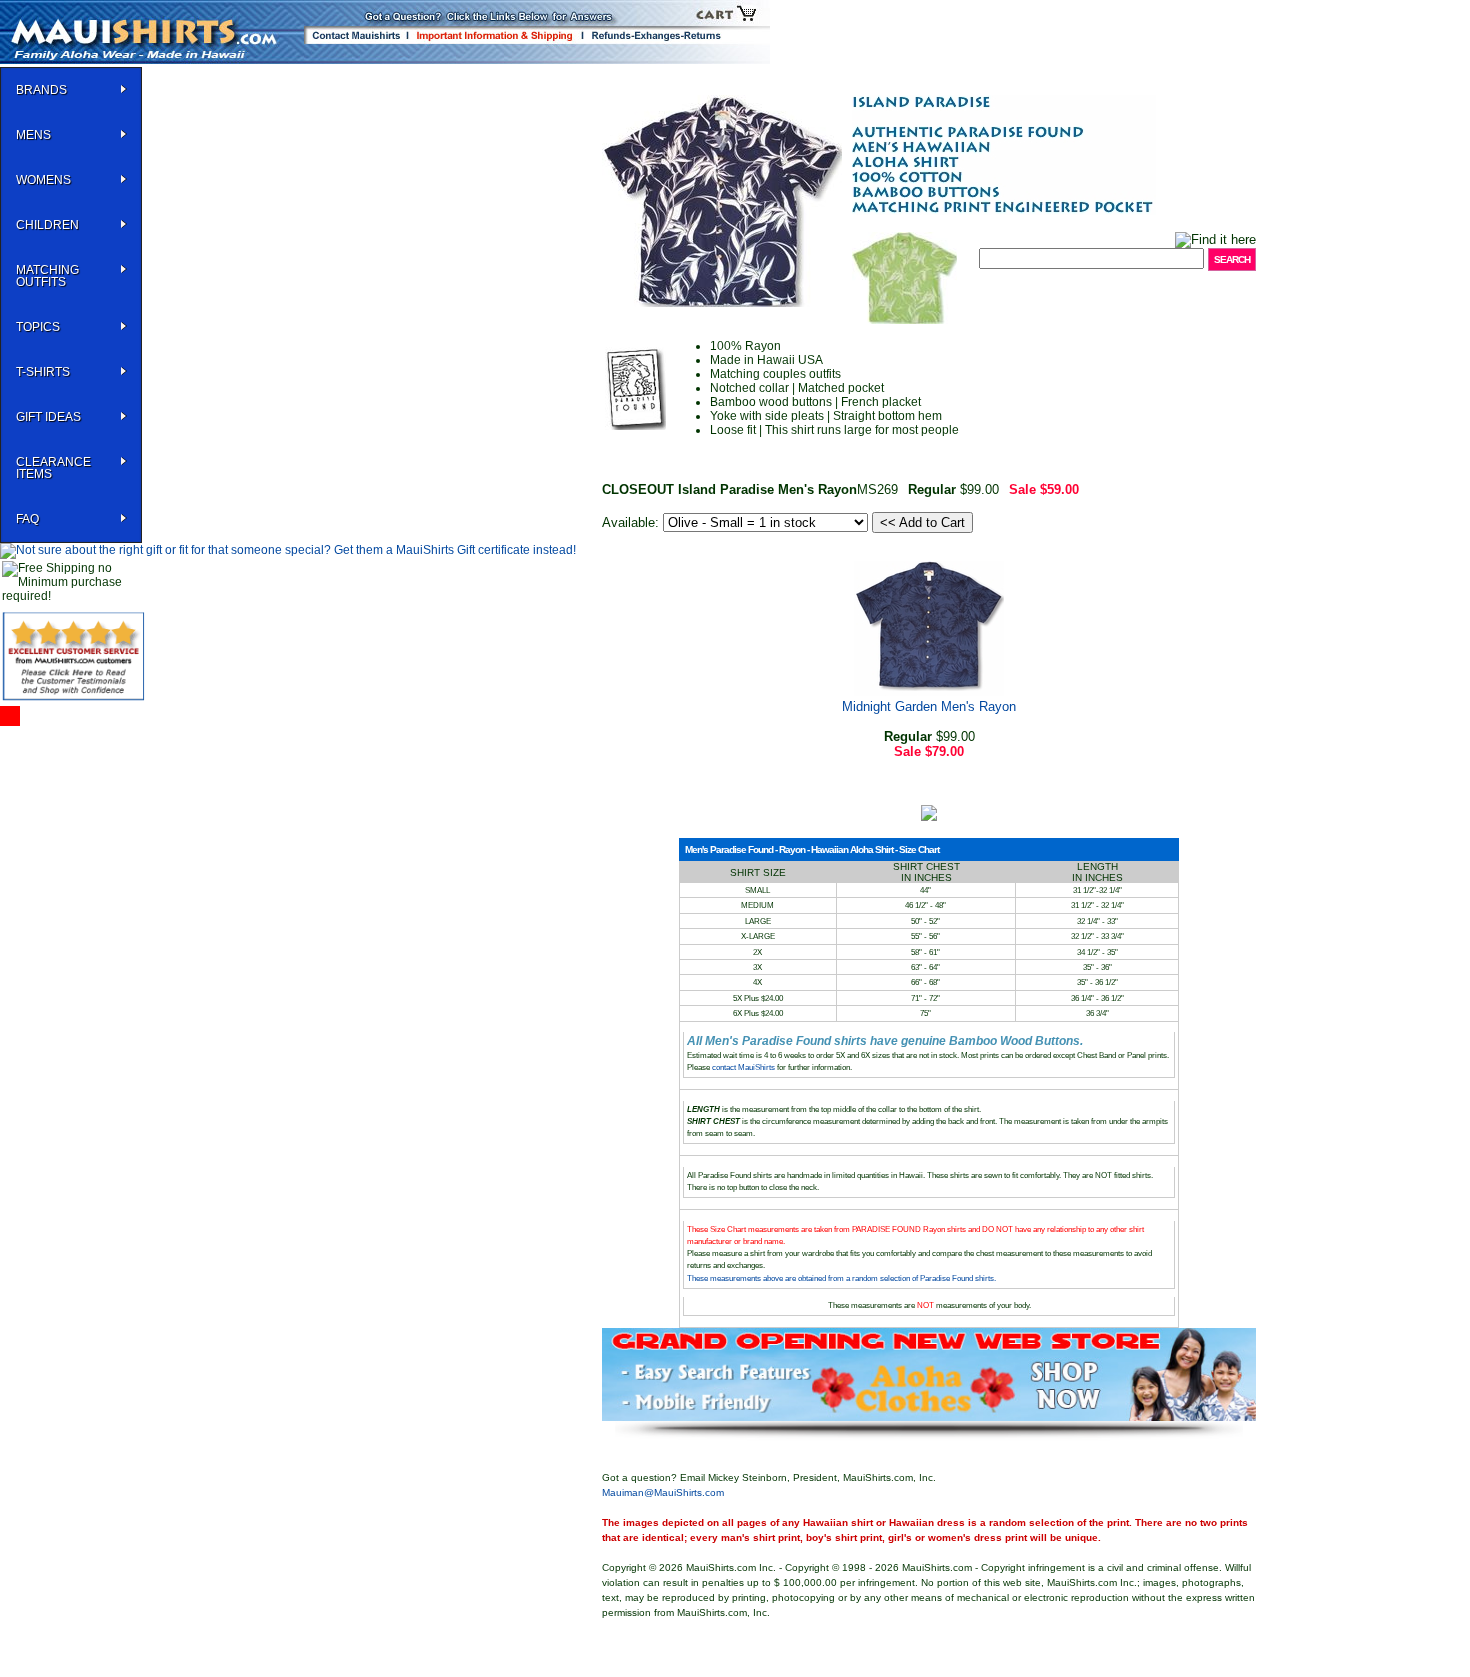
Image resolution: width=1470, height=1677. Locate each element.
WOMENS (43, 180)
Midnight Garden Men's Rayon (929, 706)
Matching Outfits (47, 276)
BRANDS (41, 90)
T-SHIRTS (43, 372)
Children (47, 225)
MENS (33, 135)
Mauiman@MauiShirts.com (663, 1492)
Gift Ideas (48, 417)
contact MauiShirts (744, 1067)
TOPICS (38, 327)
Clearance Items (53, 468)
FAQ (27, 519)
